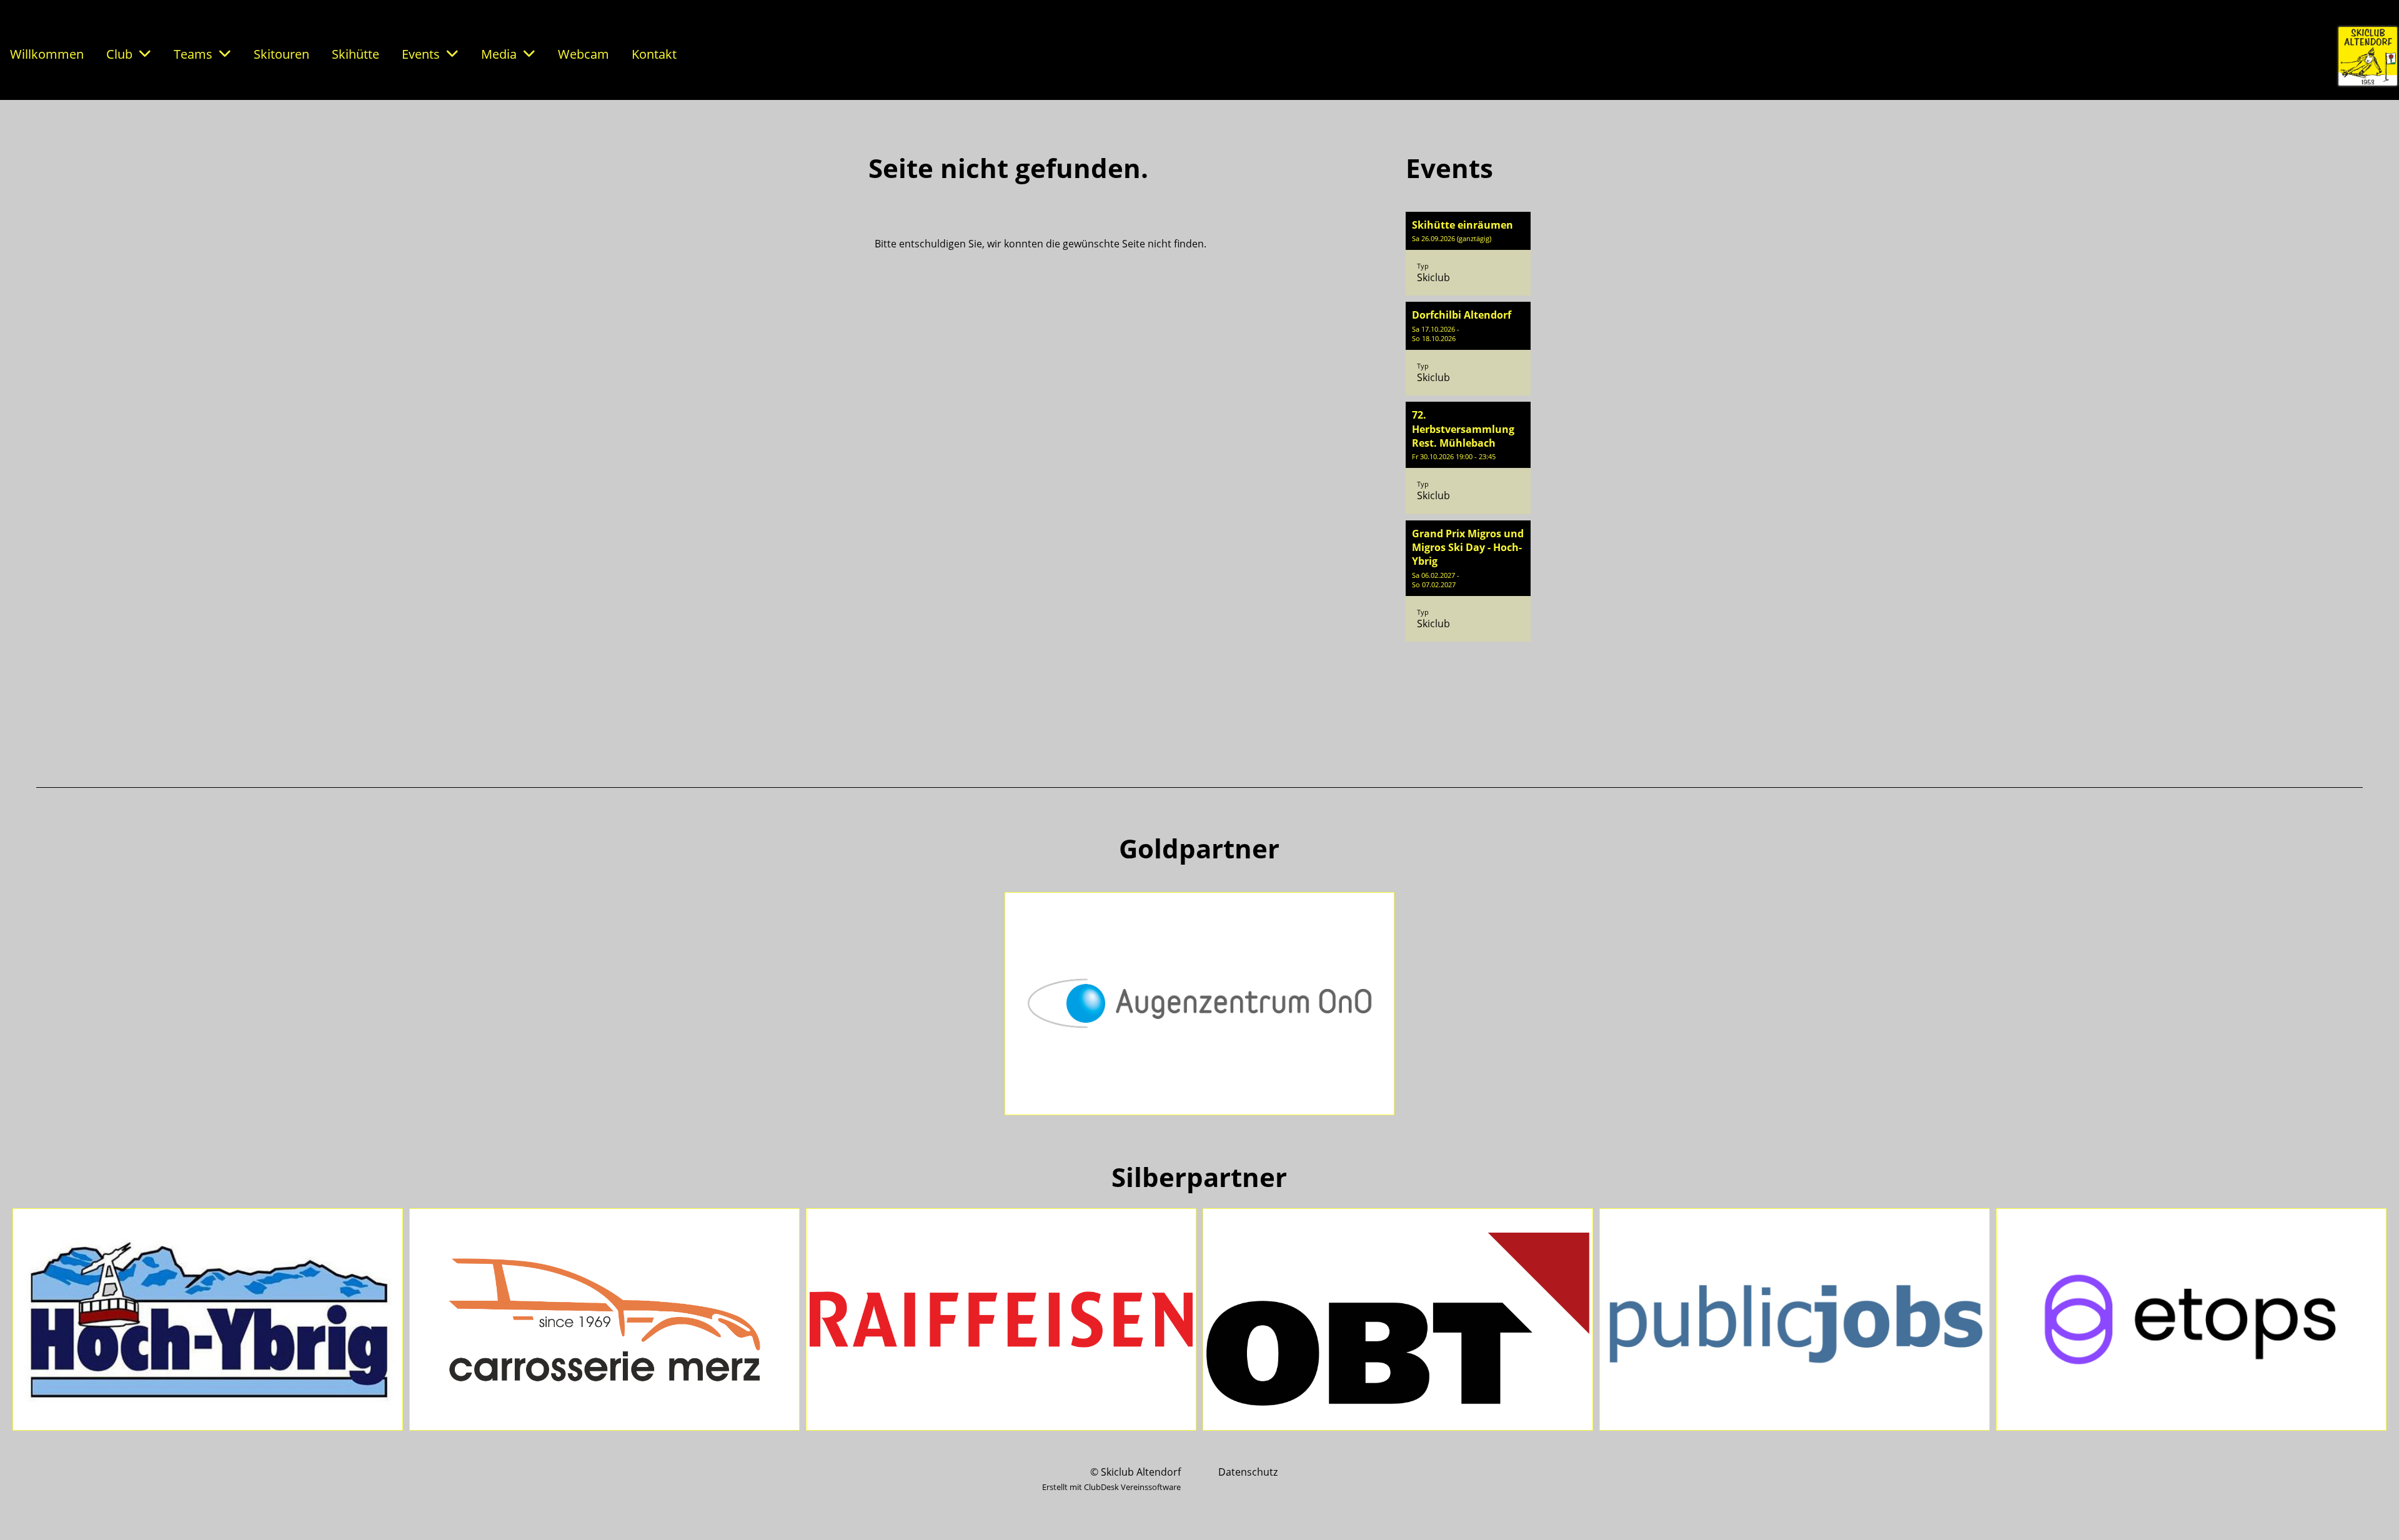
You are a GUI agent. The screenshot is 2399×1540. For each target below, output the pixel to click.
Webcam (584, 54)
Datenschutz (1248, 1472)
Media (499, 54)
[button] (1468, 254)
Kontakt (654, 54)
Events (421, 54)
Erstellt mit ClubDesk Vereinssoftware (1111, 1487)
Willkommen (47, 54)
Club (119, 54)
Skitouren (281, 54)
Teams (193, 54)
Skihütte (355, 54)
